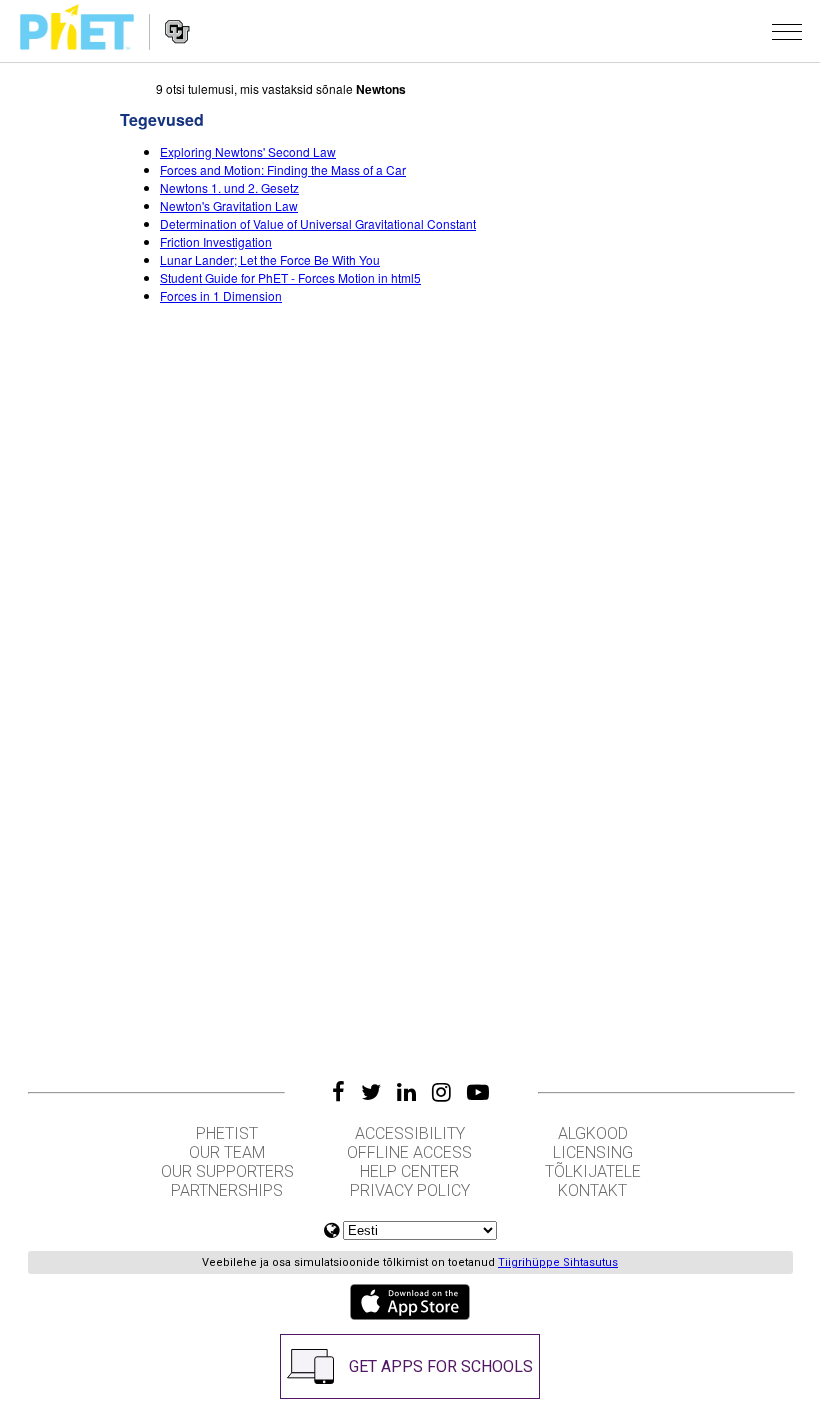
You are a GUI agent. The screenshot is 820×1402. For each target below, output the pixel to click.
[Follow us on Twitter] (371, 1092)
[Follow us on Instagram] (441, 1092)
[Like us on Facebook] (338, 1092)
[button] (787, 31)
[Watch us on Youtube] (478, 1092)
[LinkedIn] (406, 1092)
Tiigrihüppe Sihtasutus (558, 1262)
